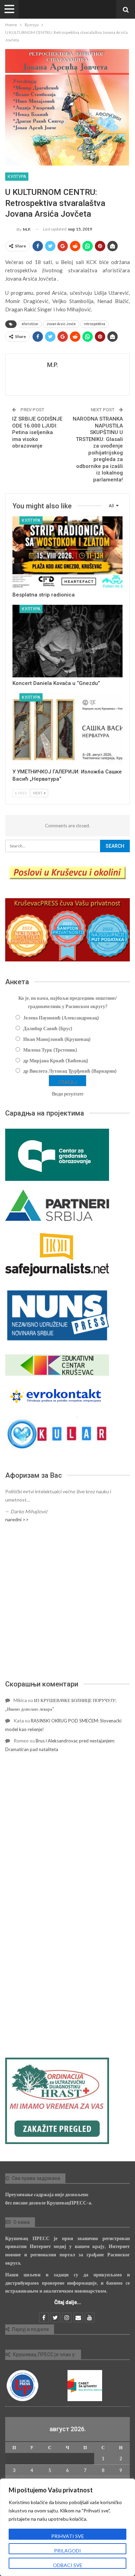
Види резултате (68, 1094)
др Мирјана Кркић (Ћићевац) (56, 1060)
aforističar (30, 324)
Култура (17, 177)
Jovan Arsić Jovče (61, 324)
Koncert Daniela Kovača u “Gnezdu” (56, 683)
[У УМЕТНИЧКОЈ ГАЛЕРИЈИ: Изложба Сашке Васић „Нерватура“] (67, 730)
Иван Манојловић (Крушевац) (57, 1039)
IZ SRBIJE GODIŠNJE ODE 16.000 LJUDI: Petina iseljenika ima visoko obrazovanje (37, 432)
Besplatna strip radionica (44, 595)
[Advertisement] (67, 1601)
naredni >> (17, 1519)
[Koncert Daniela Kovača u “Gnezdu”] (67, 641)
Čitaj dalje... (68, 2302)
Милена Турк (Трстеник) (50, 1050)
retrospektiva (94, 324)
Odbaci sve (68, 2565)
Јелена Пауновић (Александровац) (61, 1018)
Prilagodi (67, 2551)
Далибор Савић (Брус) (48, 1028)
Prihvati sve (68, 2536)
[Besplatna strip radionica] (67, 553)
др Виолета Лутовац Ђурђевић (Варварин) (70, 1071)
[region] (67, 2527)
